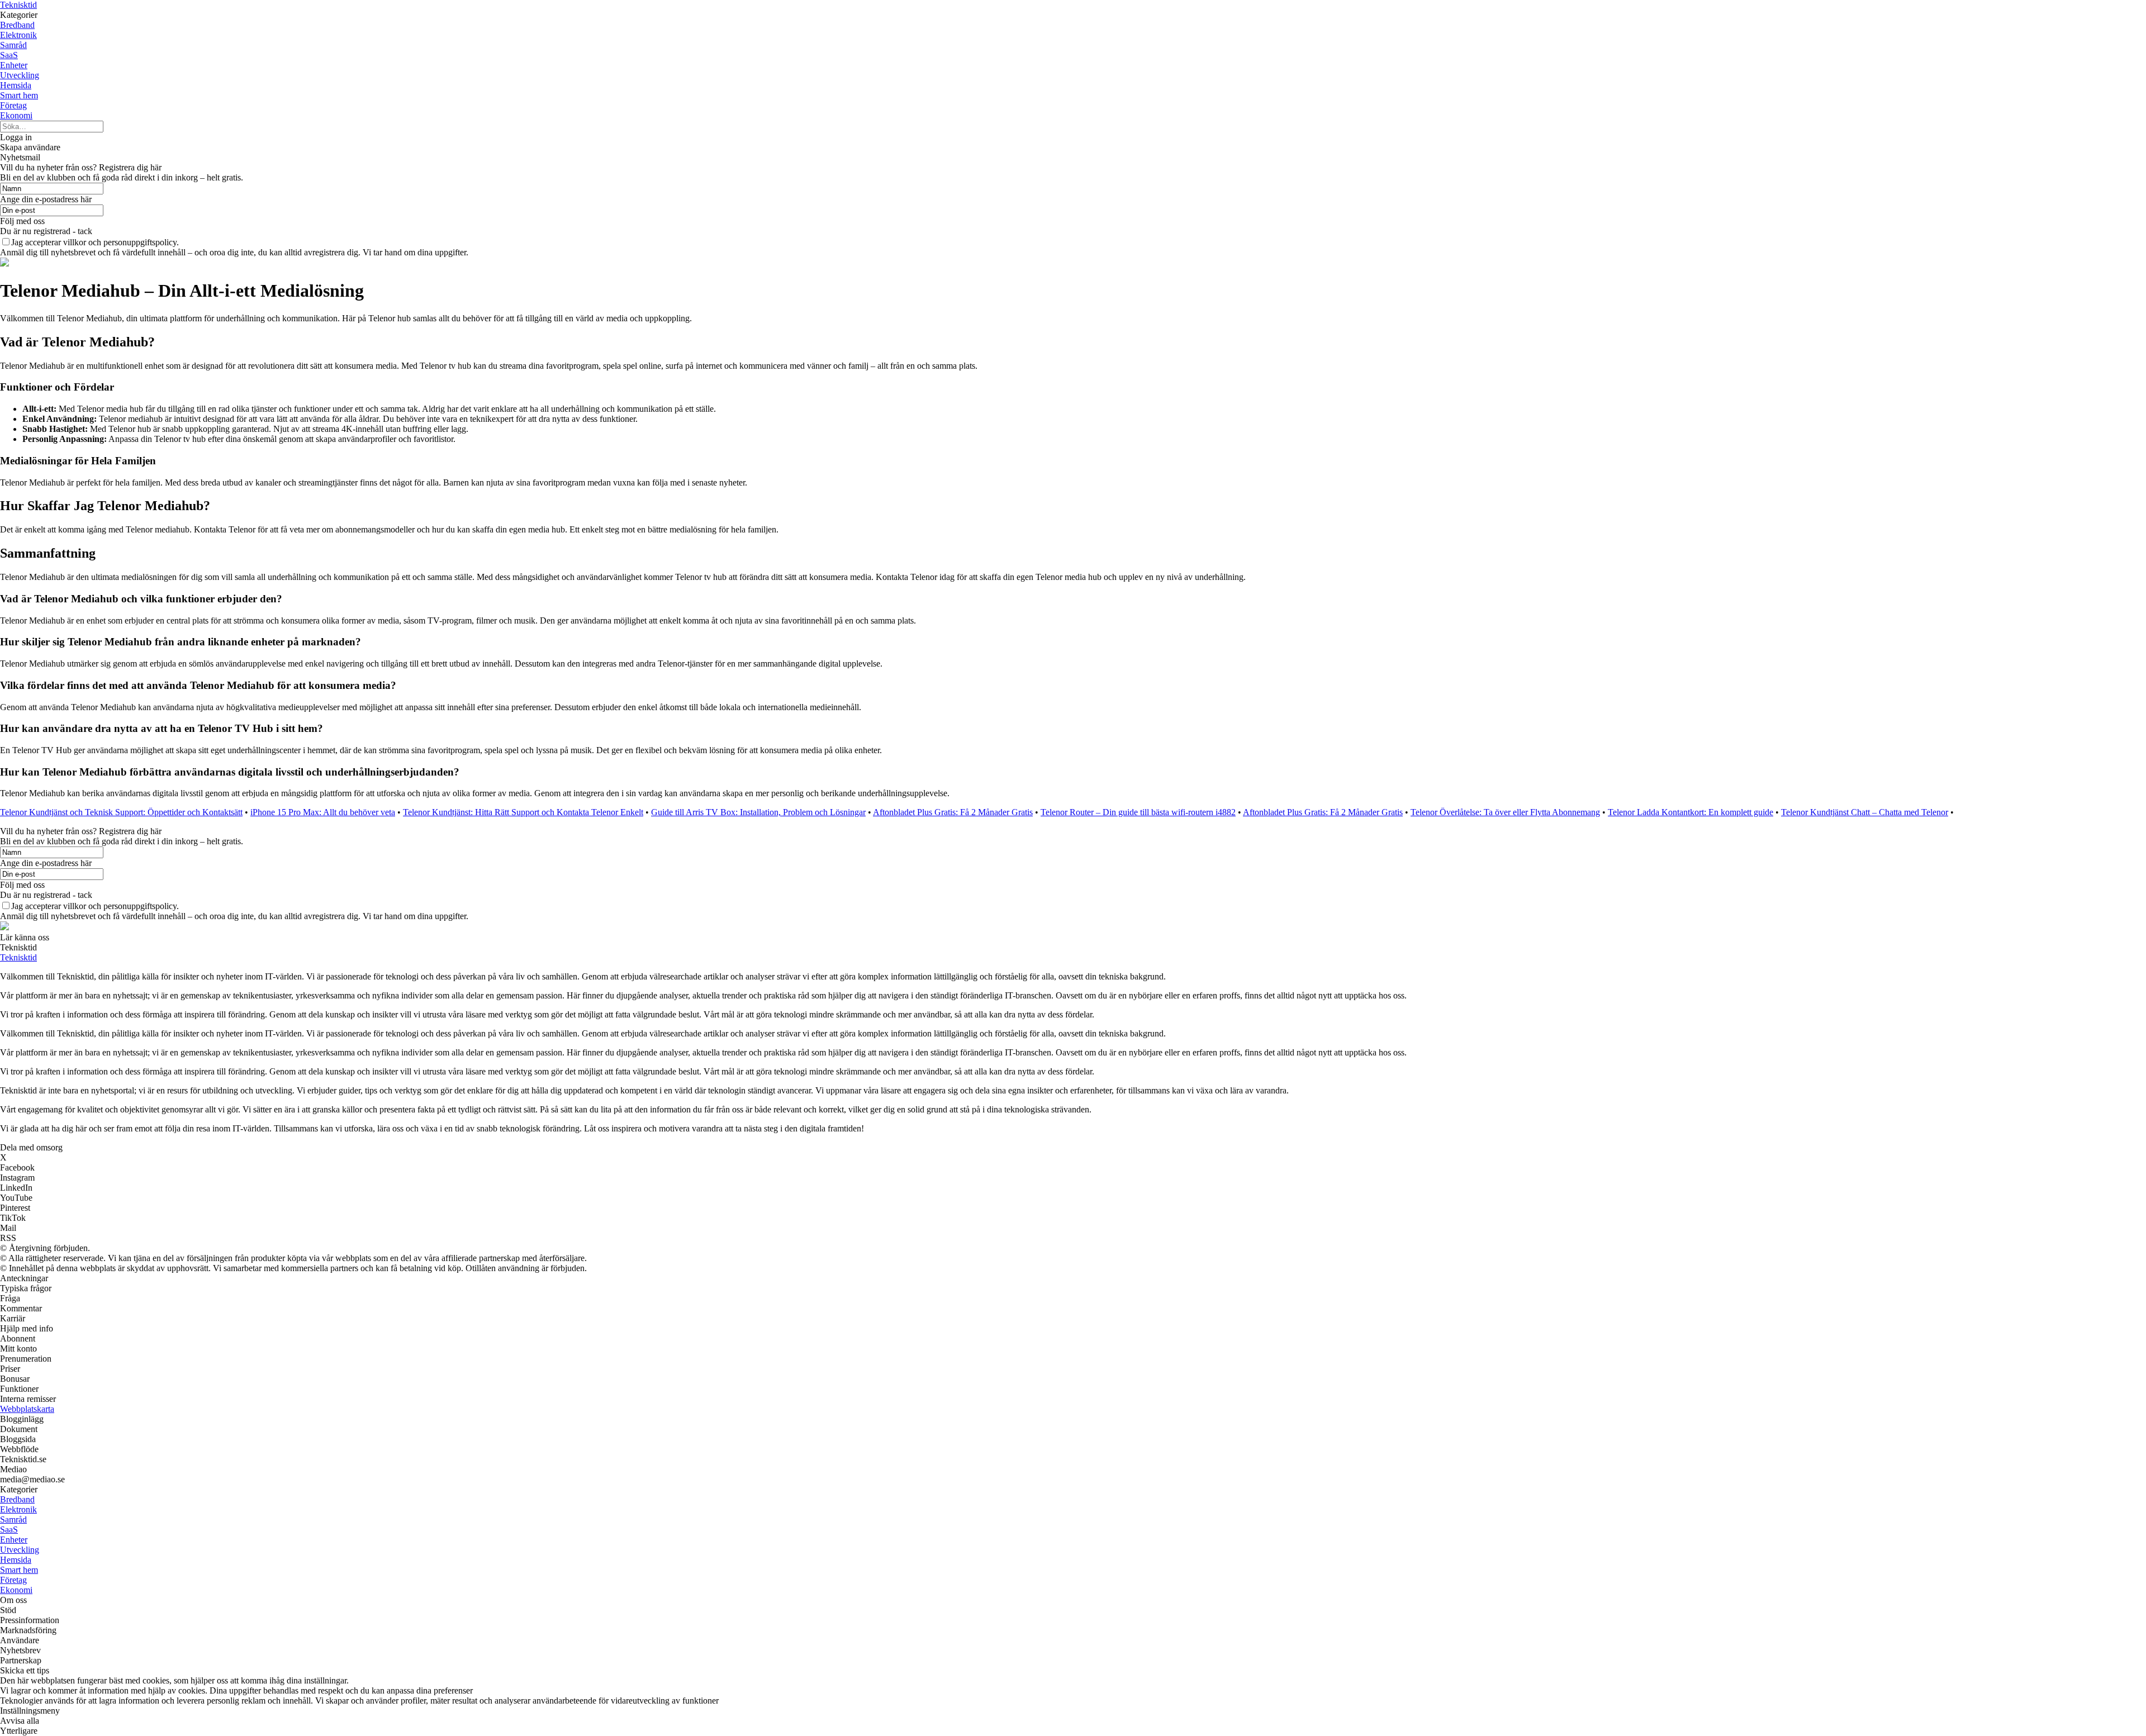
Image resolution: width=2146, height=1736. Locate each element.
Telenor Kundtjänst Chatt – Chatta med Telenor (1865, 812)
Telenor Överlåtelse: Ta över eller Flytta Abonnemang (1505, 812)
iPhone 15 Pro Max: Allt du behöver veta (323, 812)
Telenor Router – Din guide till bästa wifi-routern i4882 (1138, 812)
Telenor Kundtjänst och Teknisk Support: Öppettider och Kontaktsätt (121, 812)
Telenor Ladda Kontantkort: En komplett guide (1691, 812)
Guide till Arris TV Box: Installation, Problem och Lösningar (758, 812)
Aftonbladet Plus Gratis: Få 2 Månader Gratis (953, 812)
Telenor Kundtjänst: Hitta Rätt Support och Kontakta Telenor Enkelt (523, 812)
